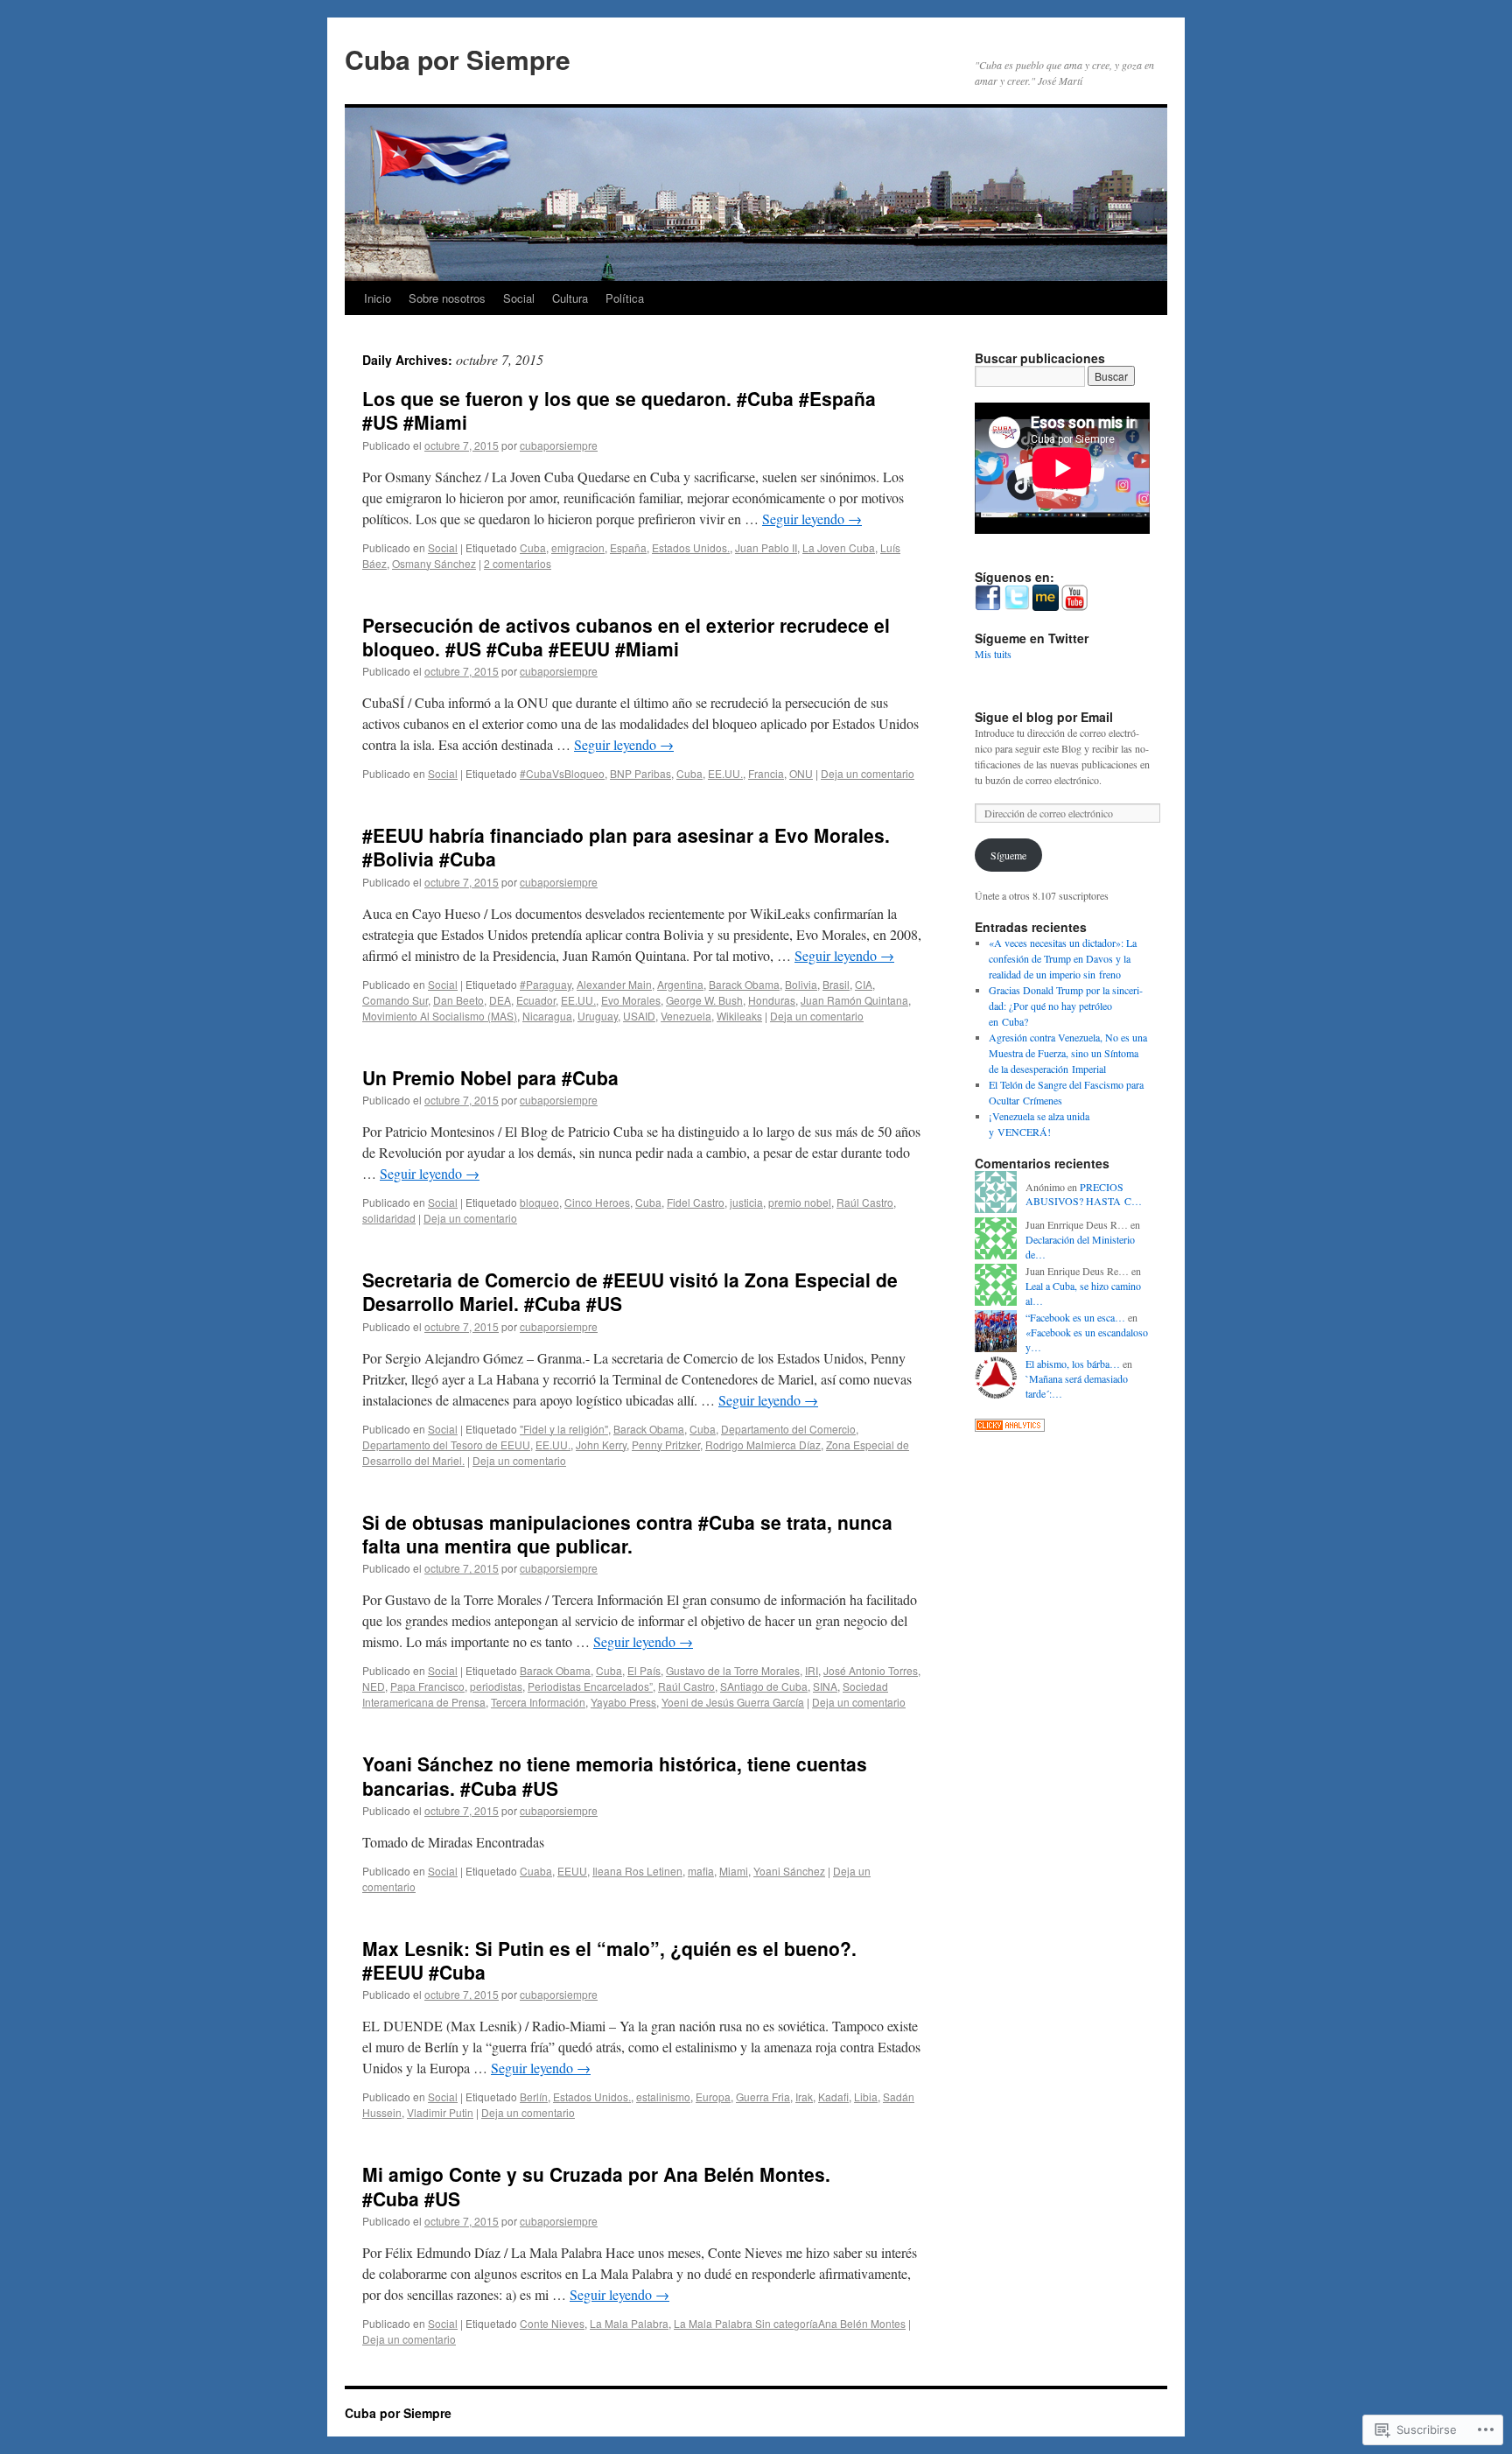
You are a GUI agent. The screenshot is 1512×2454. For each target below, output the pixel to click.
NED (374, 1686)
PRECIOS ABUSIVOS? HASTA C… (1084, 1194)
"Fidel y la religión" (564, 1429)
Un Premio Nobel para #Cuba (490, 1077)
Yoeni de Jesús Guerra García (733, 1702)
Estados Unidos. (691, 547)
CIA (864, 984)
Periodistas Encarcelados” (590, 1686)
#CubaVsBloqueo (562, 773)
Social (519, 298)
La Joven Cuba (839, 547)
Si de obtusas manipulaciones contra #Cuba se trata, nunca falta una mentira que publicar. (627, 1534)
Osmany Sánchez (434, 563)
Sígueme (1008, 855)
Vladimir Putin (440, 2112)
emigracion (578, 547)
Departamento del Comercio (788, 1429)
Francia (766, 773)
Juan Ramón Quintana (854, 1000)
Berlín (534, 2096)
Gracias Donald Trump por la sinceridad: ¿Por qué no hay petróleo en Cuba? (1066, 1006)
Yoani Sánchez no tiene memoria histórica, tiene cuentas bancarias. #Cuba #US (615, 1775)
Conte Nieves (552, 2323)
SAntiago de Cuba (764, 1686)
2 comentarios (518, 563)
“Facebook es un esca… (1075, 1317)
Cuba (533, 547)
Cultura (570, 298)
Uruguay (598, 1016)
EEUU (572, 1871)
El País (644, 1670)
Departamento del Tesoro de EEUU (446, 1444)
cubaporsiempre (559, 445)
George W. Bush (704, 1000)
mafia (701, 1871)
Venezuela (686, 1016)
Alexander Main (614, 984)
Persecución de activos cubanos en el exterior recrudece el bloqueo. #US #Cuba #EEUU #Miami (626, 637)
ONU (801, 773)
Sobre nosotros (447, 298)
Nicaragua (547, 1016)
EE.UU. (725, 773)
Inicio (378, 298)
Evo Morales (631, 1000)
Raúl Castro (865, 1202)
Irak (804, 2096)
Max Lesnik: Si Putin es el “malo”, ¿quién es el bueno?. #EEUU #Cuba (609, 1960)
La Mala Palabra (629, 2323)
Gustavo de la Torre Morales (733, 1670)
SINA (825, 1686)
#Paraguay (546, 984)
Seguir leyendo (812, 519)
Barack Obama (744, 984)
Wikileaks (739, 1016)
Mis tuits (993, 654)
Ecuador (536, 1000)
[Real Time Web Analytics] (1010, 1427)
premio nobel (800, 1202)
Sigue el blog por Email (1044, 717)
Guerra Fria (763, 2096)
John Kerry (601, 1444)
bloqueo (539, 1202)
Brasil (836, 984)
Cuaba (536, 1871)
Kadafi (833, 2096)
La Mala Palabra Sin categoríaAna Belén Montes (790, 2323)
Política (625, 298)
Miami (734, 1871)
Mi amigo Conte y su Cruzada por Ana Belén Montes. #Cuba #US (596, 2186)
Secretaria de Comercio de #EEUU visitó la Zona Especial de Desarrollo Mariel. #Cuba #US (630, 1291)
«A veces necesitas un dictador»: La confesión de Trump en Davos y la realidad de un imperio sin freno (1063, 958)
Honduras (772, 1000)
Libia (866, 2096)
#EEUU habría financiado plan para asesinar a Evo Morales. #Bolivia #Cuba (626, 847)
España (628, 547)
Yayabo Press (623, 1702)
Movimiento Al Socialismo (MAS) (440, 1016)
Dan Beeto (458, 1000)
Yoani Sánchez (789, 1871)
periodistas (496, 1686)
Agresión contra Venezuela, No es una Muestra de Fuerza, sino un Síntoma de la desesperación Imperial (1068, 1053)
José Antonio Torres (871, 1670)
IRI (812, 1670)
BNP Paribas (640, 773)
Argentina (680, 984)
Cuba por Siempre (458, 59)
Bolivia (801, 984)
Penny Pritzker (666, 1444)
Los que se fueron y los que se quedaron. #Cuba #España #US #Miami (619, 410)
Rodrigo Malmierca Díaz (763, 1444)
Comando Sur (395, 1000)
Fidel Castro (696, 1202)
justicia (746, 1202)
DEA (500, 1000)
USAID (639, 1016)
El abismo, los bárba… (1073, 1364)
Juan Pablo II (766, 547)
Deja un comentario (868, 773)
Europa (713, 2096)
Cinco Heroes (597, 1202)
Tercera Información (538, 1702)
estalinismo (663, 2096)
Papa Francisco (427, 1686)
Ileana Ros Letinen (637, 1871)
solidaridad (389, 1218)
